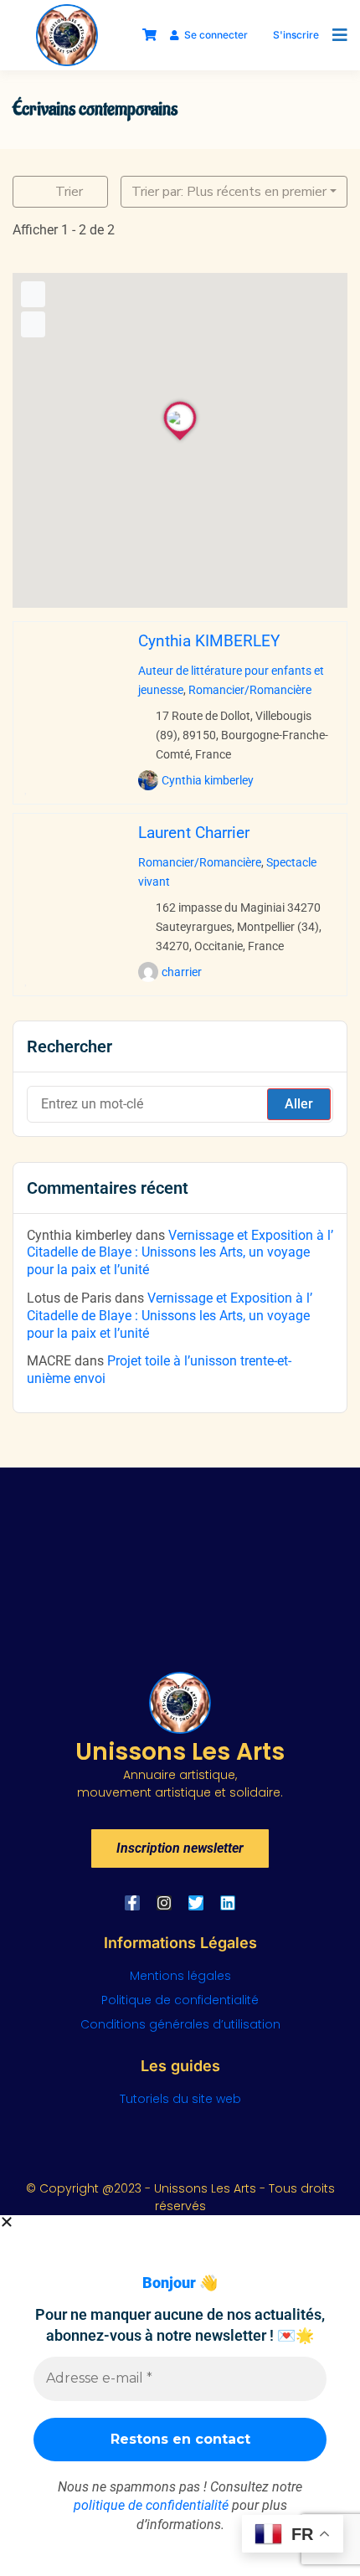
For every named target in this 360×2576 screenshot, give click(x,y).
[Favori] (26, 788)
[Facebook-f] (132, 1903)
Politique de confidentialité (180, 2000)
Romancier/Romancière (250, 690)
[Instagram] (164, 1903)
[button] (180, 2222)
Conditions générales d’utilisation (180, 2024)
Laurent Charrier (194, 833)
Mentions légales (180, 1976)
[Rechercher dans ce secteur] (33, 294)
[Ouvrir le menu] (336, 35)
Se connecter (216, 35)
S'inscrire (296, 35)
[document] (180, 2396)
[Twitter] (196, 1903)
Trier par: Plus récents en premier (229, 192)
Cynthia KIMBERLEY (209, 641)
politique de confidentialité (151, 2505)
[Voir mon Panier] (149, 35)
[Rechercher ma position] (33, 324)
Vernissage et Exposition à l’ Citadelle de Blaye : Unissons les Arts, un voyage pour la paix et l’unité (180, 1253)
